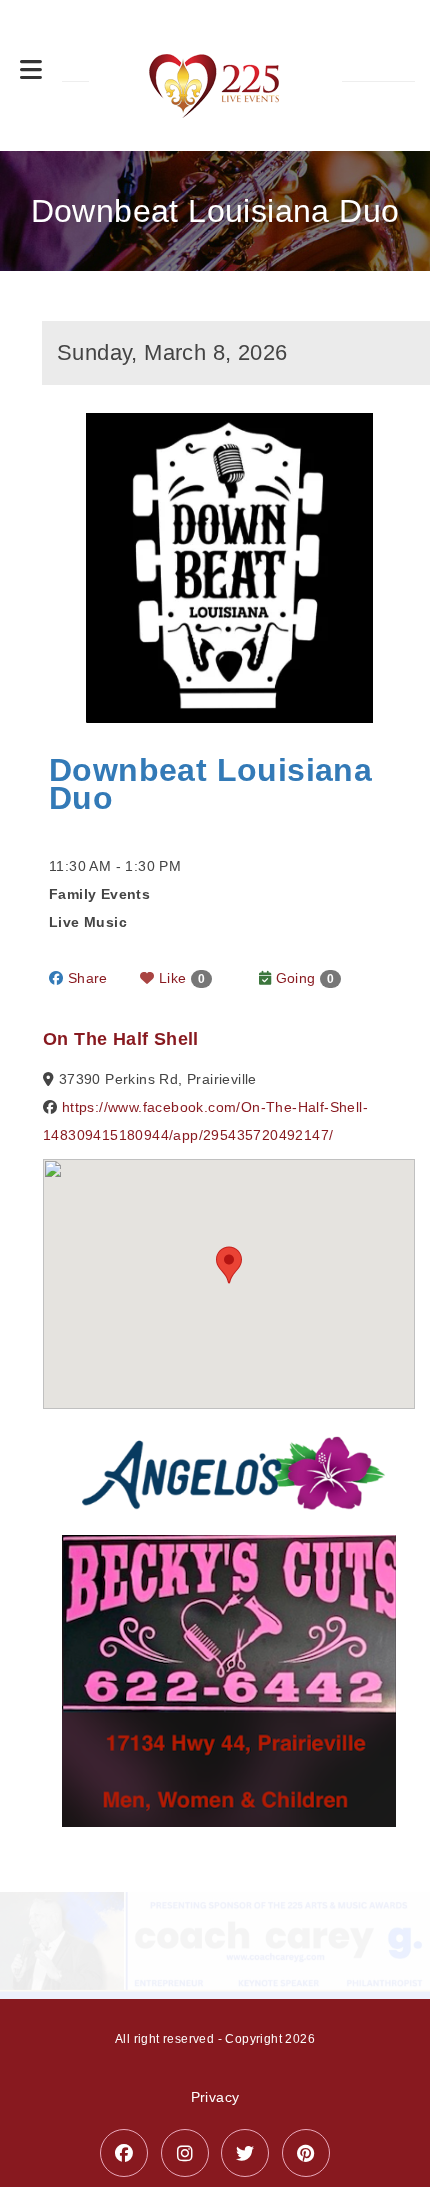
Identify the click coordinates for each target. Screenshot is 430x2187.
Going (302, 978)
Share (85, 978)
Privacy (215, 2065)
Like (180, 978)
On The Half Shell (121, 1039)
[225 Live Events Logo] (215, 75)
